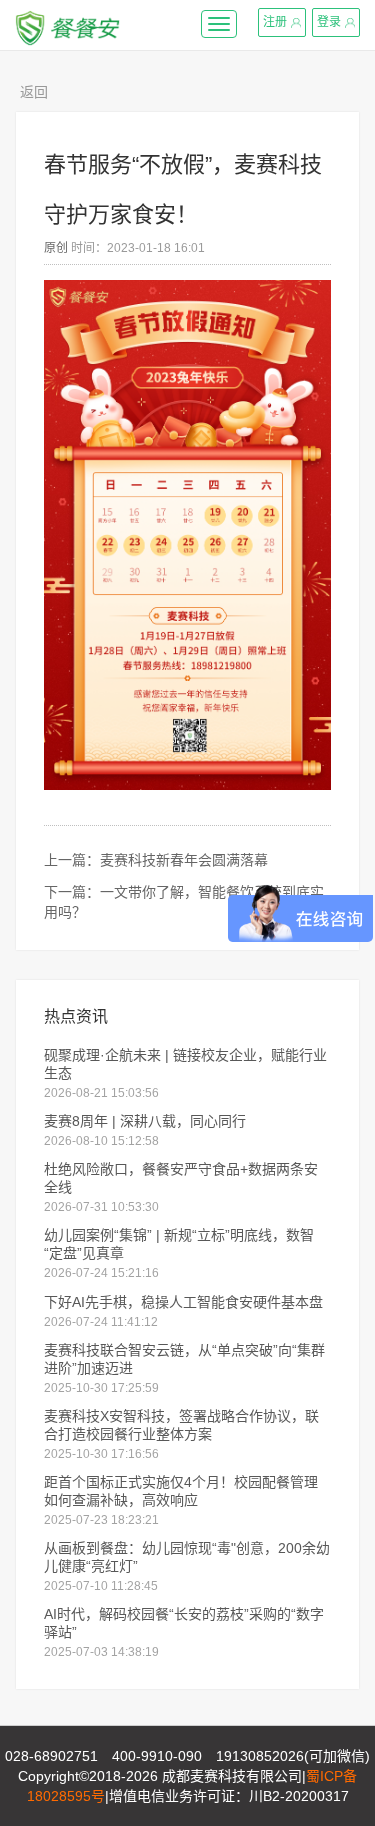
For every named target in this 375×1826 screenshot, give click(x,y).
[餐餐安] (67, 25)
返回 (34, 92)
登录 (329, 22)
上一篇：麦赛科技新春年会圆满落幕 (156, 860)
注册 (275, 22)
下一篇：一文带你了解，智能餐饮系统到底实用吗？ (184, 902)
